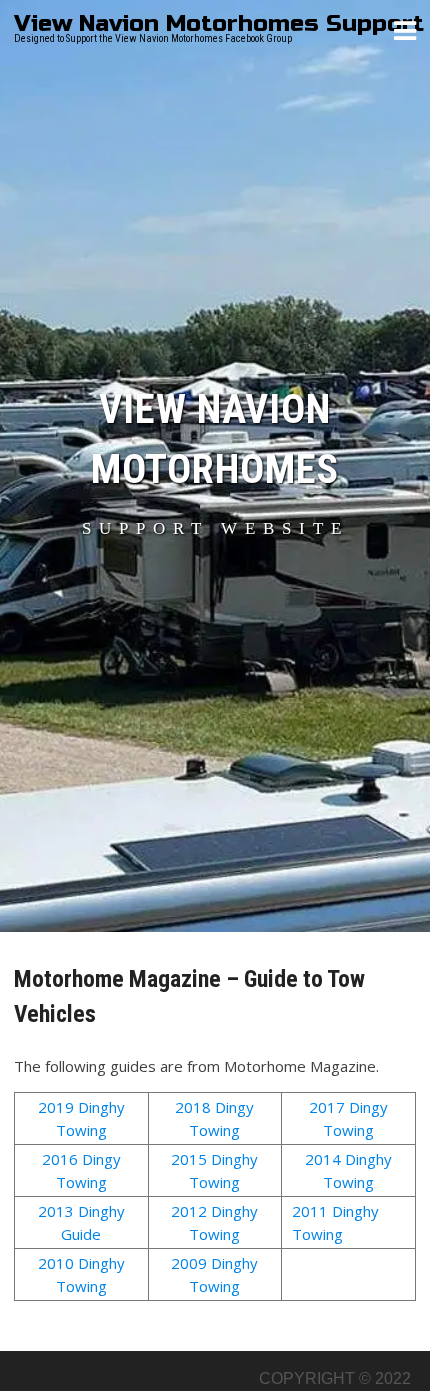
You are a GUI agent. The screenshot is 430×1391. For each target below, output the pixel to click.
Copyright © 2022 (335, 1378)
